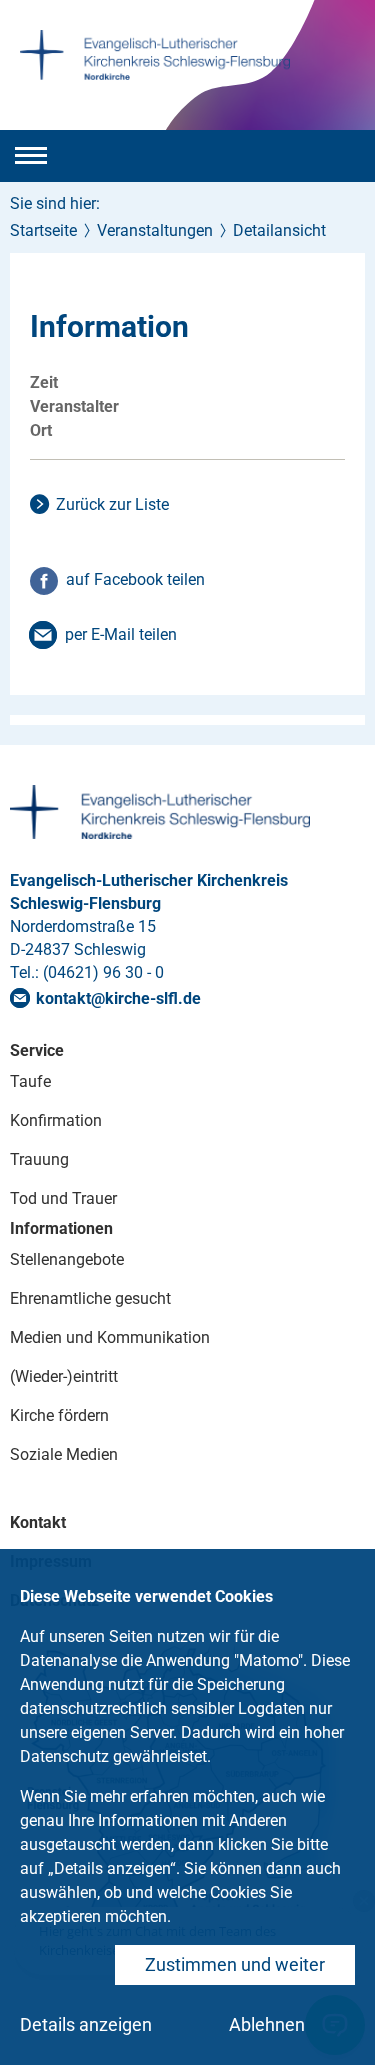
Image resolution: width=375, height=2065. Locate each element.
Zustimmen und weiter (235, 1964)
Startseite (43, 230)
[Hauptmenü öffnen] (31, 156)
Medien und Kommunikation (110, 1337)
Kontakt (38, 1522)
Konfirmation (56, 1120)
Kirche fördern (59, 1415)
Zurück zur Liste (112, 504)
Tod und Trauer (63, 1198)
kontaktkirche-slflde (118, 998)
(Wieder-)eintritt (64, 1376)
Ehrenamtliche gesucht (90, 1298)
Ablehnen (267, 2024)
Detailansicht (279, 230)
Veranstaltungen (155, 230)
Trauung (39, 1159)
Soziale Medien (64, 1454)
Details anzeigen (86, 2024)
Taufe (30, 1081)
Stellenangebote (67, 1259)
